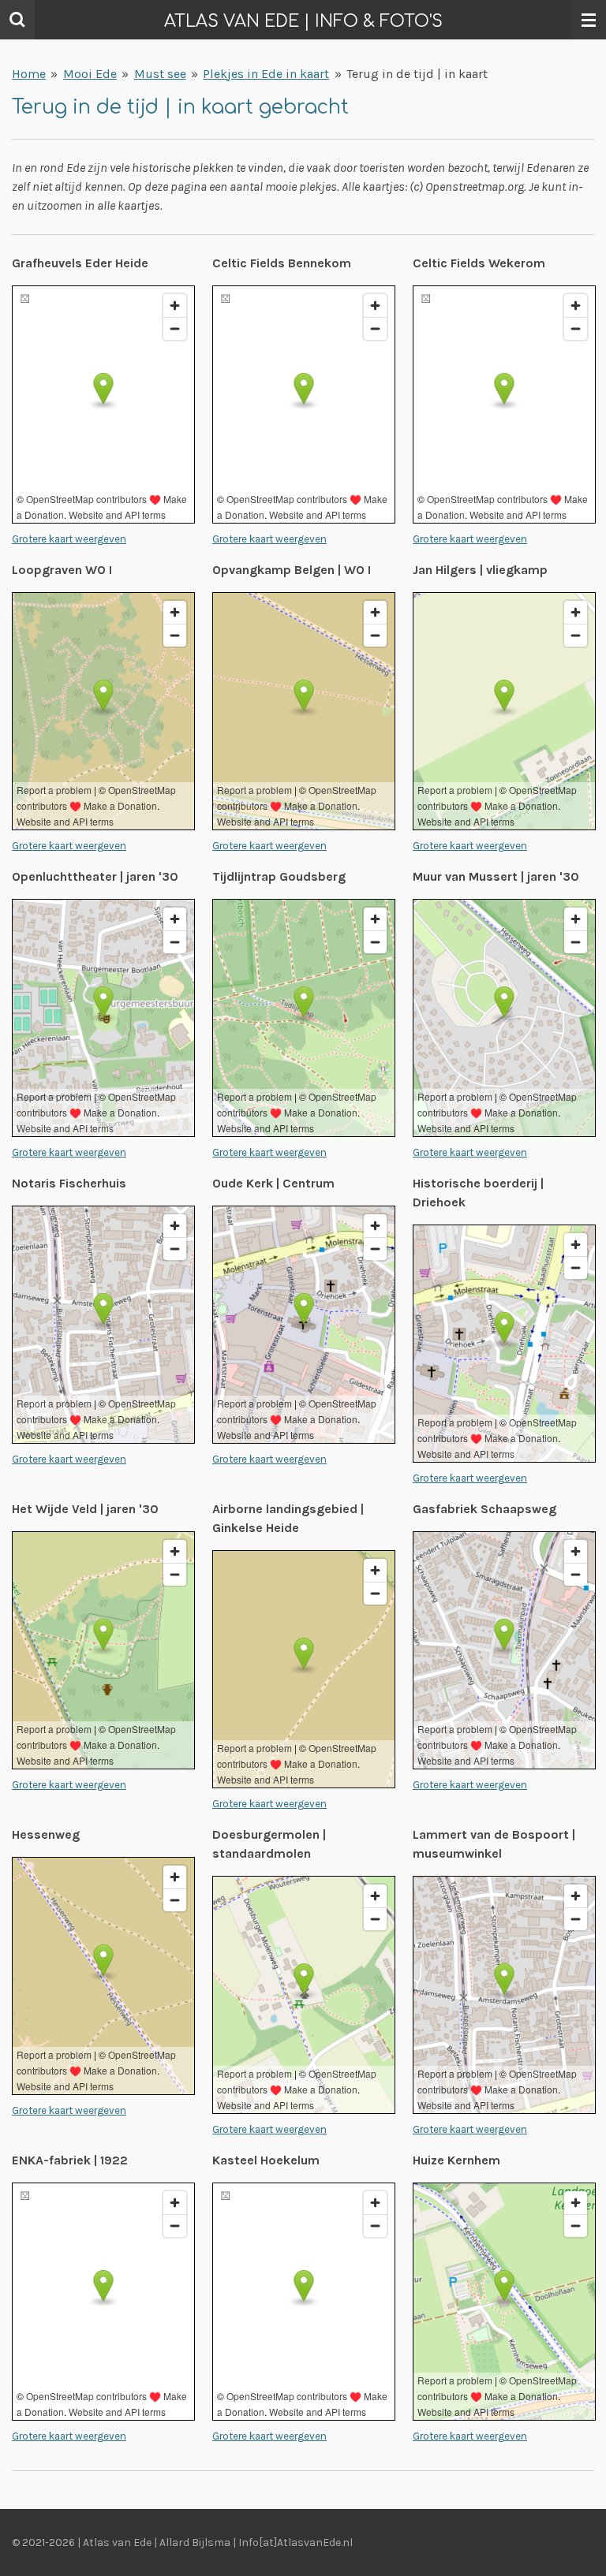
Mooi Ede (90, 74)
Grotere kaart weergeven (69, 539)
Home (29, 74)
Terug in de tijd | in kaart (417, 74)
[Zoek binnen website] (17, 20)
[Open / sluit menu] (589, 20)
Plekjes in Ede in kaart (266, 74)
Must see (160, 74)
